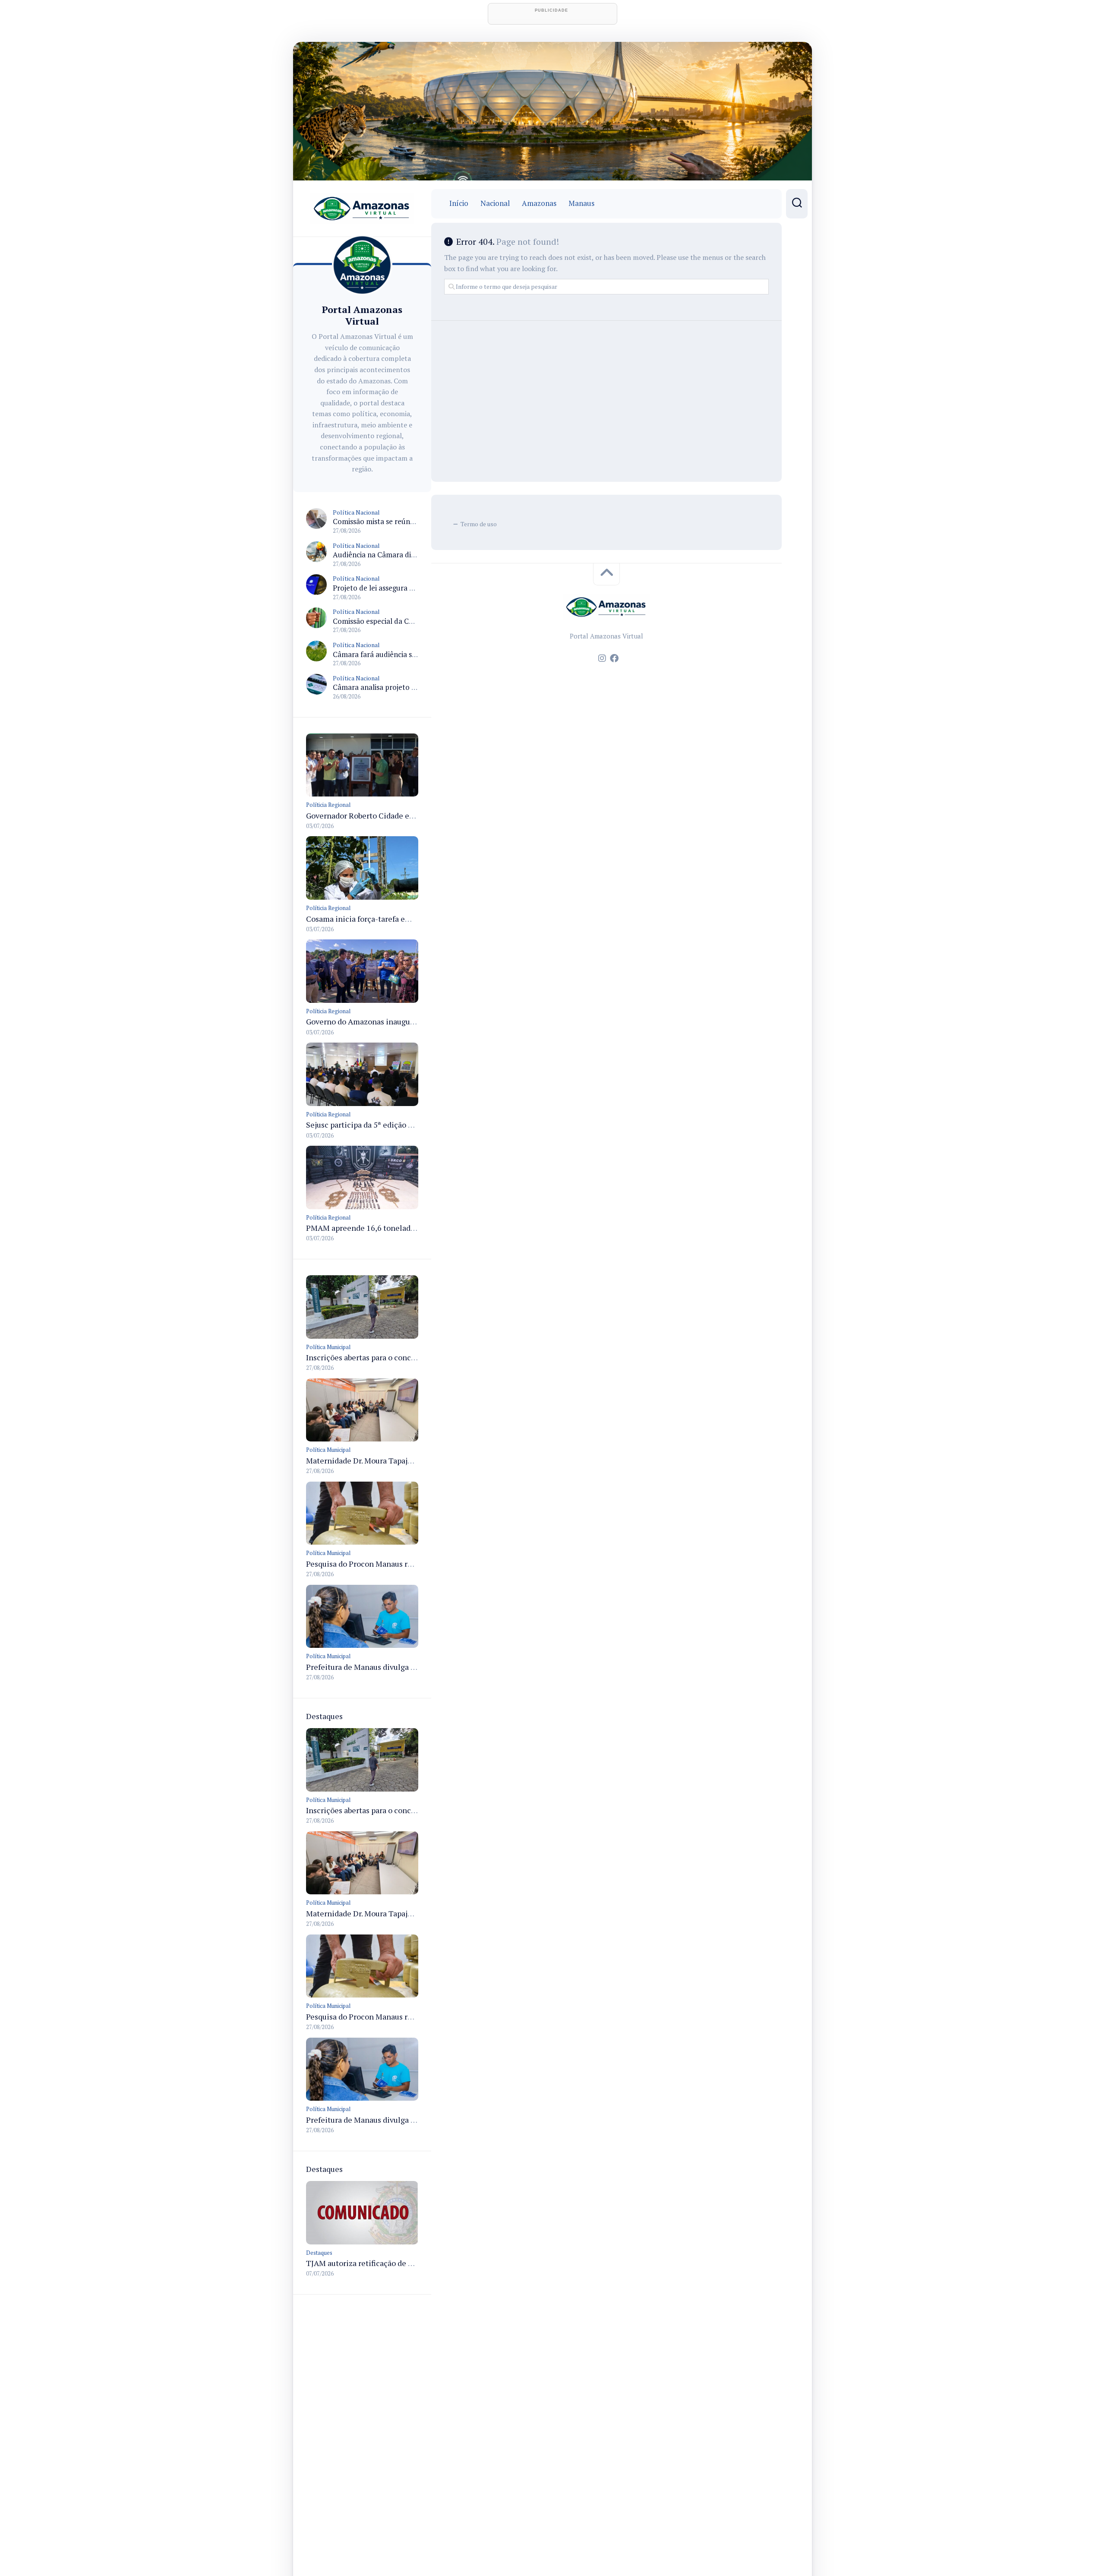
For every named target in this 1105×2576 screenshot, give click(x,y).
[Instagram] (602, 658)
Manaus (581, 203)
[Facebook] (614, 658)
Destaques (319, 2253)
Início (459, 203)
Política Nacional (356, 512)
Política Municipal (328, 1347)
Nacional (495, 203)
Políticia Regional (328, 805)
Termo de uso (479, 524)
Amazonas (539, 203)
